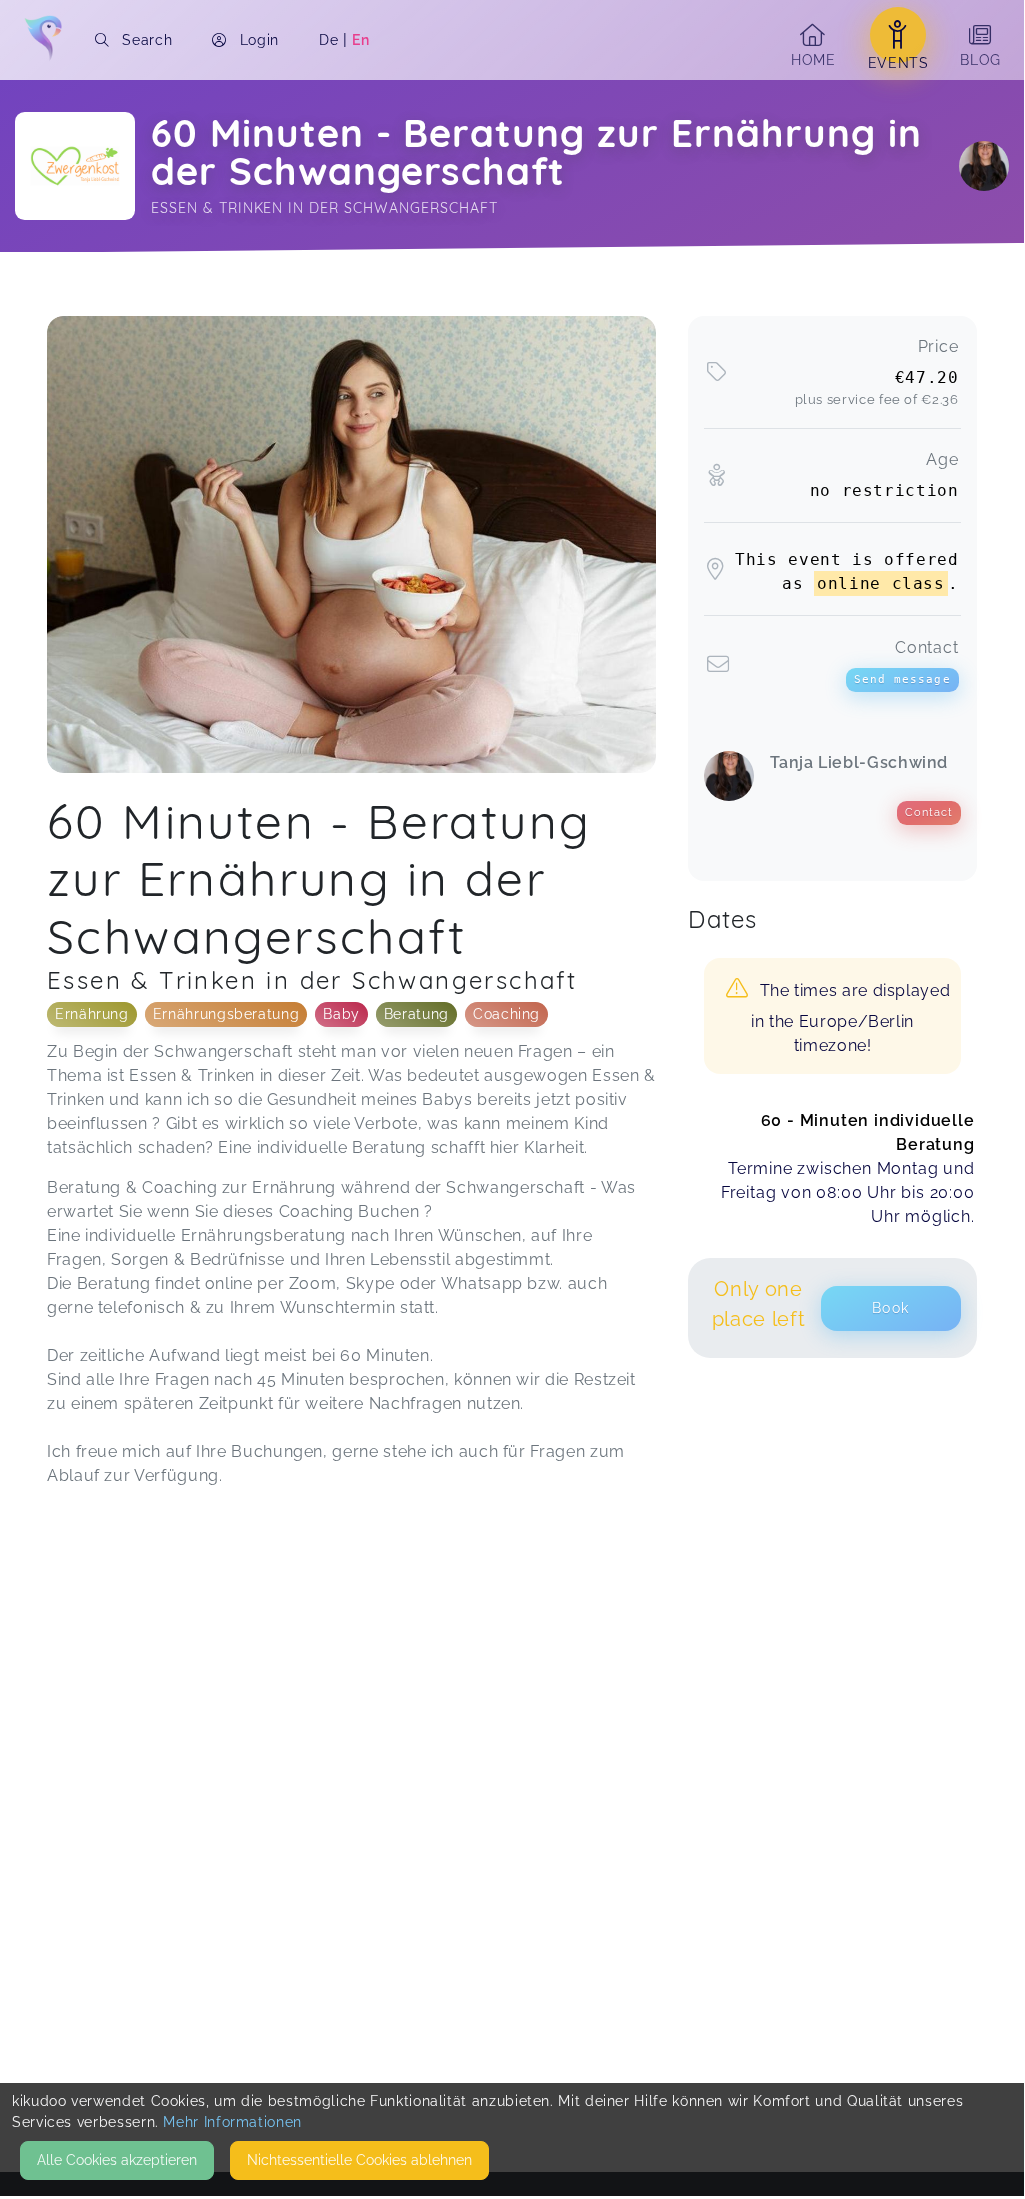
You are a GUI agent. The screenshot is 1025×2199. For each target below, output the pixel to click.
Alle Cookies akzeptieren (117, 2160)
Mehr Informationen (232, 2122)
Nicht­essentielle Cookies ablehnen (359, 2160)
